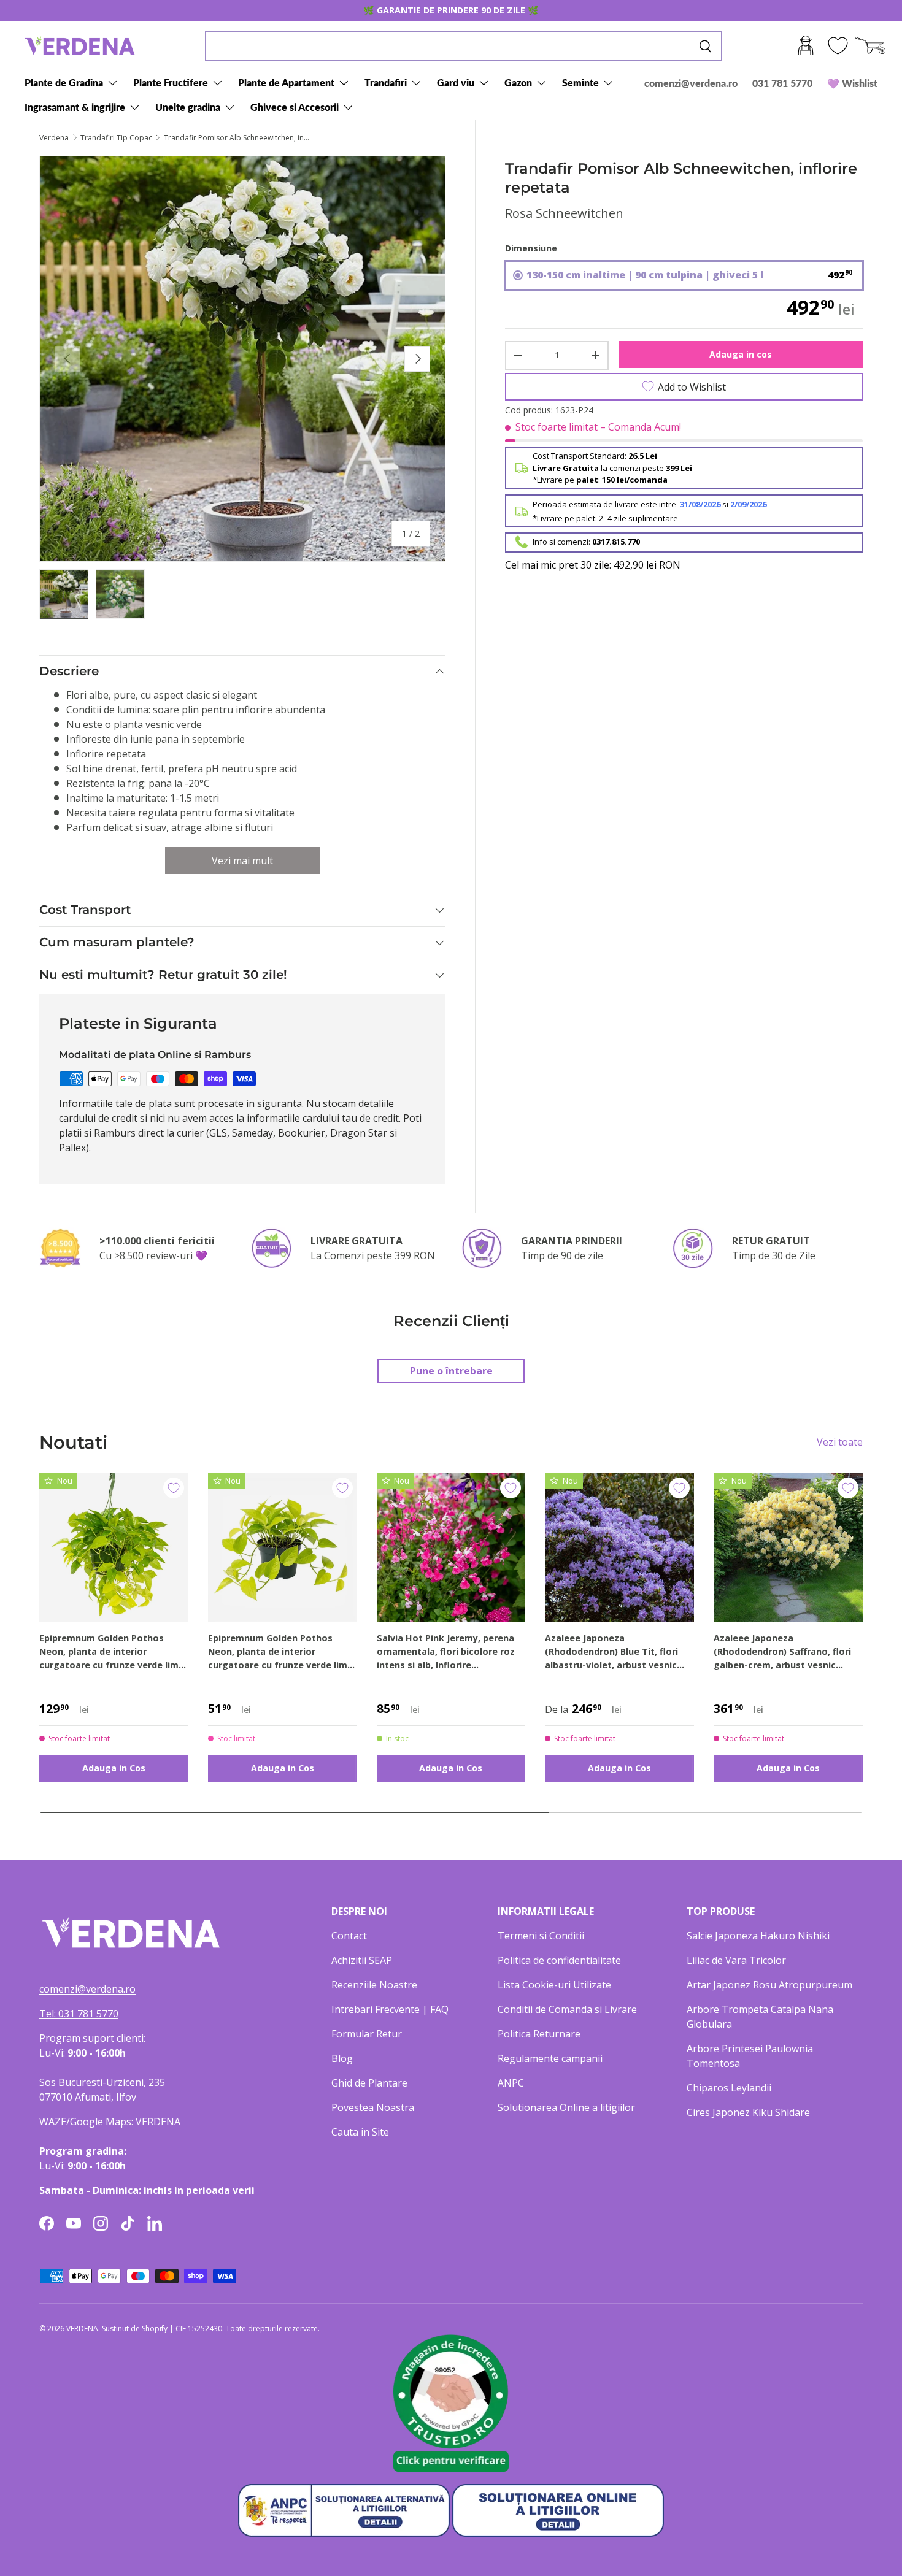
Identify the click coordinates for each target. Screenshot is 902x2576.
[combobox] (464, 46)
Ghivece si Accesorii (295, 107)
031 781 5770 (782, 83)
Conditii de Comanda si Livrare (567, 2009)
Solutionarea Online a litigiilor (566, 2107)
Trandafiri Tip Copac (116, 138)
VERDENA (82, 2329)
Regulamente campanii (550, 2058)
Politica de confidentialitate (559, 1960)
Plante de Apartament (286, 82)
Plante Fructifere (171, 82)
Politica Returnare (539, 2034)
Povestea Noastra (373, 2107)
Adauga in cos (741, 354)
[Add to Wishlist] (174, 1488)
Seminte (580, 82)
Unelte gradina (188, 107)
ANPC (511, 2083)
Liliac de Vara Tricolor (736, 1960)
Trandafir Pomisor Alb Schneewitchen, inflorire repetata (237, 138)
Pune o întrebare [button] (451, 1371)
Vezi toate (840, 1442)
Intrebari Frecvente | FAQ (390, 2009)
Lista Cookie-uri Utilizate (554, 1985)
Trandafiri (386, 82)
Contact (349, 1936)
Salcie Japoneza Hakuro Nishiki (758, 1936)
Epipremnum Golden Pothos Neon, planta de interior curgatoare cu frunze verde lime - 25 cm (280, 1652)
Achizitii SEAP (362, 1960)
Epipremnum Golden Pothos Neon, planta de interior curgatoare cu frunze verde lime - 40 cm (112, 1652)
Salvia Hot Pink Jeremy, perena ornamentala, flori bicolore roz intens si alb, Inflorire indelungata (446, 1652)
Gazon (518, 82)
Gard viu (456, 82)
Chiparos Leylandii (729, 2088)
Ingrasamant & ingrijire (75, 107)
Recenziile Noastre (374, 1985)
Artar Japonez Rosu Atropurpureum (769, 1985)
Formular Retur (367, 2034)
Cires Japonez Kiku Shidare (748, 2112)
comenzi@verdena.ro (691, 83)
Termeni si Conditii (541, 1936)
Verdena (54, 138)
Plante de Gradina (64, 82)
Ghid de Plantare (369, 2083)
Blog (342, 2058)
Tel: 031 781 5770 (79, 2014)
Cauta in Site (360, 2132)
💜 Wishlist (852, 83)
